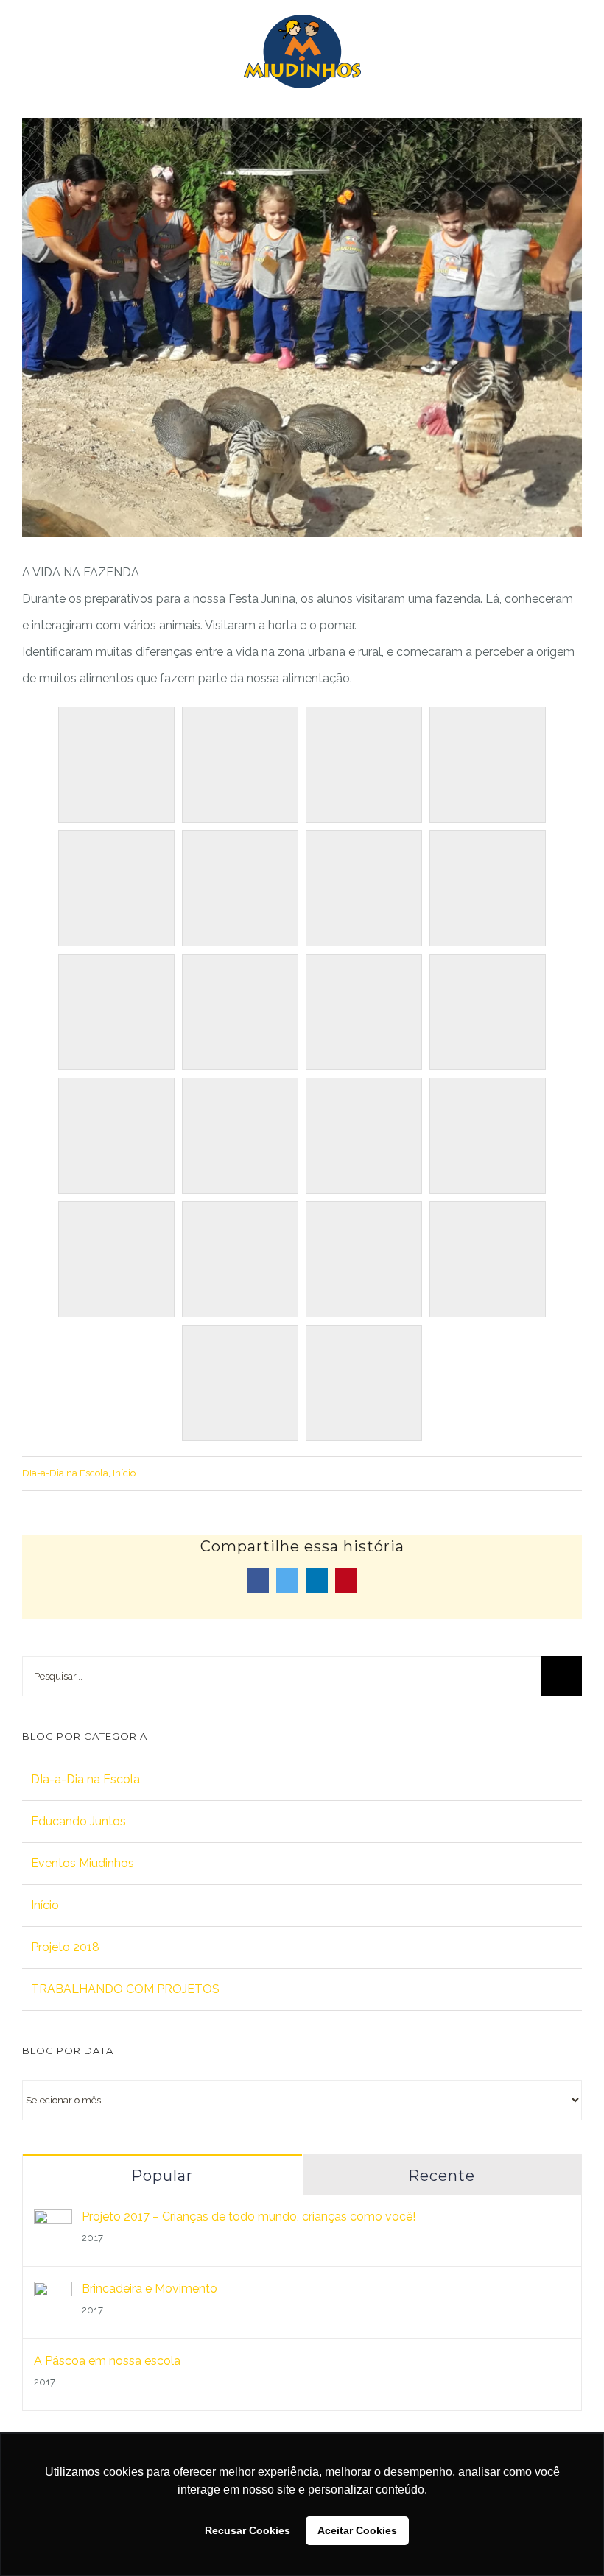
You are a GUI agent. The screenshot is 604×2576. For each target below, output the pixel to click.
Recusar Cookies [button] (247, 2530)
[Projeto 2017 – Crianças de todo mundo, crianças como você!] (53, 2222)
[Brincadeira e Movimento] (53, 2294)
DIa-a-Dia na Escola (65, 1473)
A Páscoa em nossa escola (107, 2361)
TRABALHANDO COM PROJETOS (125, 1989)
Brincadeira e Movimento (150, 2289)
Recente (442, 2176)
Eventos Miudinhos (82, 1863)
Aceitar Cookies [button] (357, 2530)
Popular (162, 2176)
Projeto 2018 (65, 1947)
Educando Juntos (78, 1821)
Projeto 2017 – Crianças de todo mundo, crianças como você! (249, 2216)
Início (124, 1473)
